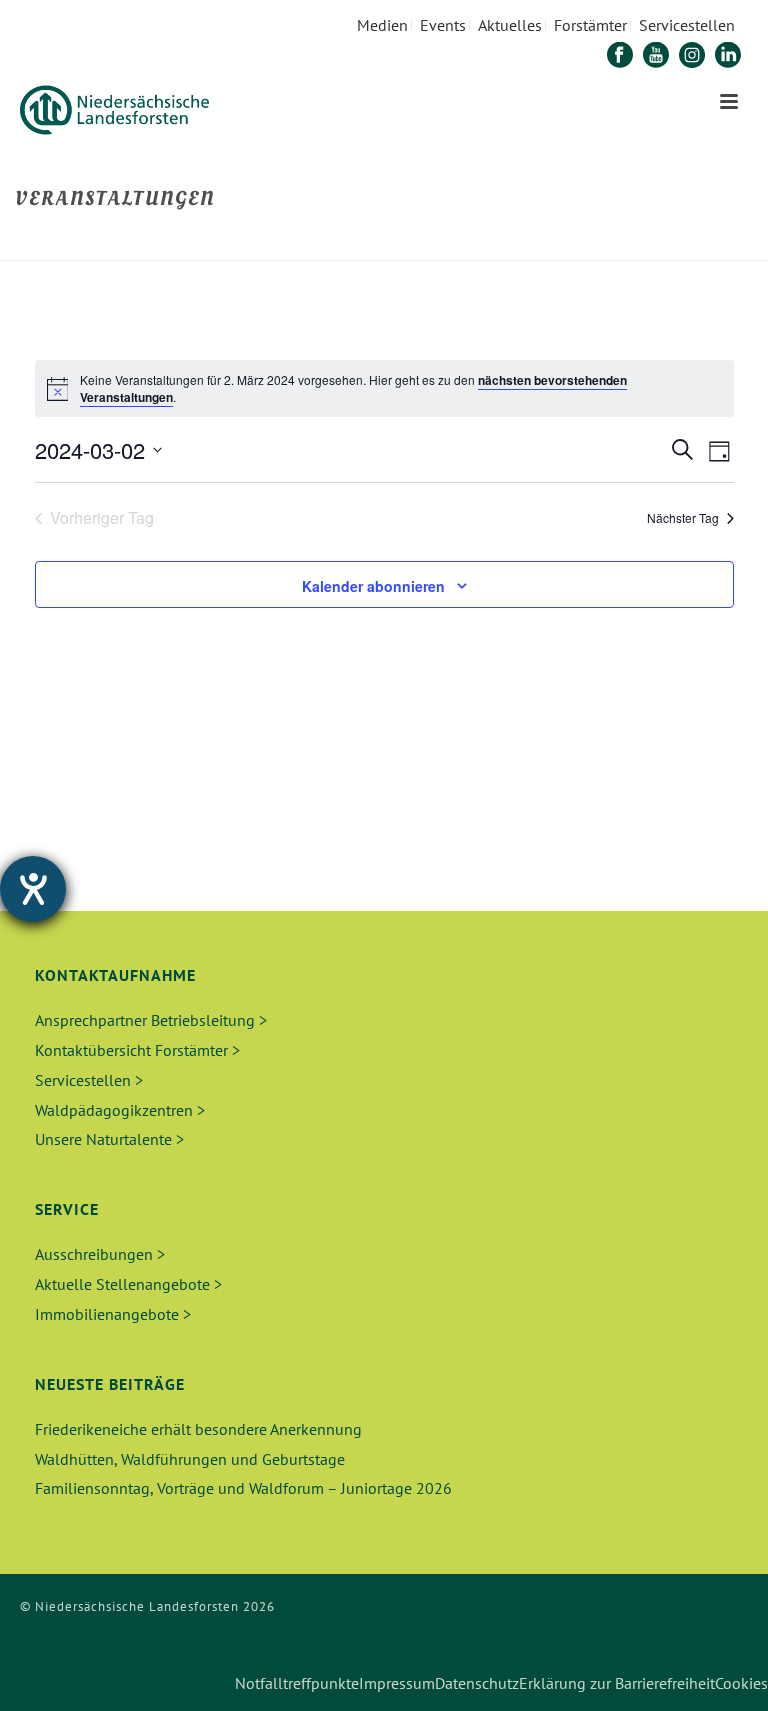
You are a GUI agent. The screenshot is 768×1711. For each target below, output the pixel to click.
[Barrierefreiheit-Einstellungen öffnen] (33, 889)
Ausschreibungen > (100, 1254)
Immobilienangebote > (113, 1314)
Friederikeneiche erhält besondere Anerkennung (198, 1429)
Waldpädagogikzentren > (120, 1110)
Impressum (397, 1683)
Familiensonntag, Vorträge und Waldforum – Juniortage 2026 (243, 1488)
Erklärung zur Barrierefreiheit (617, 1683)
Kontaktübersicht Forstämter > (137, 1050)
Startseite (589, 241)
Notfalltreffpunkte (297, 1683)
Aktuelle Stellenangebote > (128, 1284)
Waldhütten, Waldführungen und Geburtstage (190, 1459)
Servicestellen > (89, 1080)
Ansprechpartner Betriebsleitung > (151, 1020)
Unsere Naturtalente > (109, 1139)
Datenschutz (477, 1683)
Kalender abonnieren (373, 586)
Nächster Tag (683, 517)
